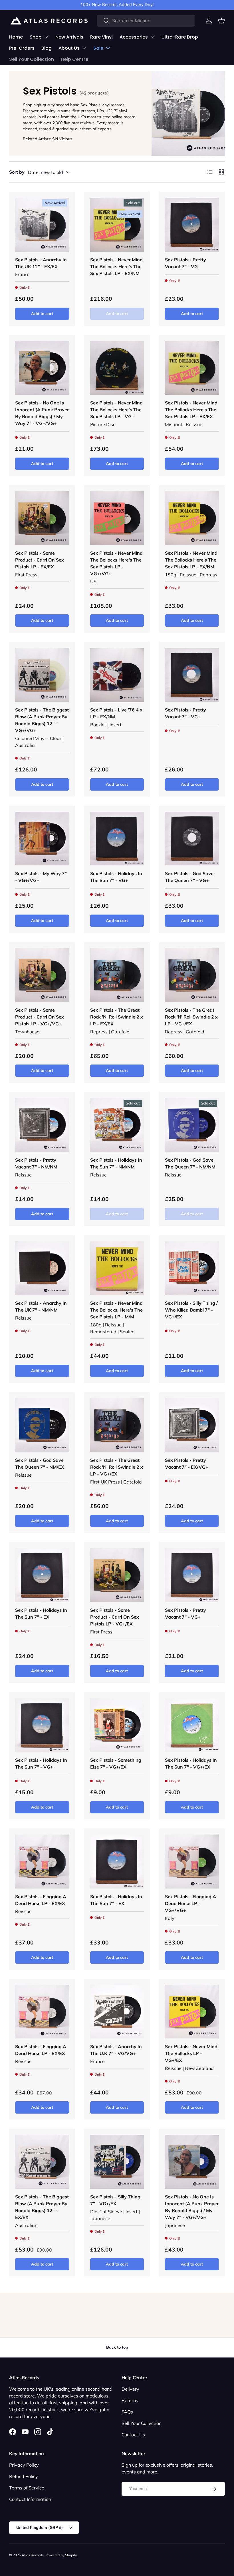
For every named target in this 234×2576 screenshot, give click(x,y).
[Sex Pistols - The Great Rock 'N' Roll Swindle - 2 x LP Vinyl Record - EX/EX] (117, 975)
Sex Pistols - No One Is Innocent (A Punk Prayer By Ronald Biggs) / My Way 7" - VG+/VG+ (42, 413)
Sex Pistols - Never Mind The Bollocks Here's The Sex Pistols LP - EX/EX (191, 410)
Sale (98, 48)
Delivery (130, 2389)
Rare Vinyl (101, 37)
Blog (47, 48)
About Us (69, 48)
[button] (221, 21)
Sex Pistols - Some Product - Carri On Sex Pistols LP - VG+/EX (115, 1617)
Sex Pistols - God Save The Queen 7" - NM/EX (40, 1464)
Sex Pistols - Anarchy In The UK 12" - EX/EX (41, 263)
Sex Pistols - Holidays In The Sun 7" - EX (41, 1613)
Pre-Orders (22, 48)
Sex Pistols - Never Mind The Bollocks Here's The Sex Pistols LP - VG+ (116, 410)
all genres (51, 117)
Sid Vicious (62, 139)
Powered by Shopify (61, 2555)
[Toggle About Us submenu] (84, 48)
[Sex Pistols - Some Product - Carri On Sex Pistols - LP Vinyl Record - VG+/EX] (117, 1575)
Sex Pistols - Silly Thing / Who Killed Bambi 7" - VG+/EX (191, 1310)
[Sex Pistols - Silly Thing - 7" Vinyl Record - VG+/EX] (192, 1268)
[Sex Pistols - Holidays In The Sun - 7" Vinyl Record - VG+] (117, 839)
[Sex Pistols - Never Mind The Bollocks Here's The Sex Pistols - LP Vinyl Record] (117, 225)
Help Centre (74, 59)
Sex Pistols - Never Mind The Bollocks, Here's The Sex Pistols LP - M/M (116, 1310)
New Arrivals (69, 37)
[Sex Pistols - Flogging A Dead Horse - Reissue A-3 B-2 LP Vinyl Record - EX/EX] (42, 2012)
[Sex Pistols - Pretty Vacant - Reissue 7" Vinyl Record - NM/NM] (42, 1125)
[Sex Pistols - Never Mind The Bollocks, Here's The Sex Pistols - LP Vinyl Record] (117, 1268)
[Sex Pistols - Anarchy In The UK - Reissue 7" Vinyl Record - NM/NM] (42, 1268)
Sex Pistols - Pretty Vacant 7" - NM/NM (36, 1163)
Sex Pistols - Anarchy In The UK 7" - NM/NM (41, 1306)
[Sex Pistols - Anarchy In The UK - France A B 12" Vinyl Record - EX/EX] (42, 225)
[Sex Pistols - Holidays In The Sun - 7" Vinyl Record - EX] (42, 1575)
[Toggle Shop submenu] (46, 37)
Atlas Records (33, 2555)
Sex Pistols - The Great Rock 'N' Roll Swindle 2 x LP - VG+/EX (191, 1017)
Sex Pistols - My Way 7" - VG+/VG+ (41, 877)
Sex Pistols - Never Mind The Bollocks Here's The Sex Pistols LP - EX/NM (116, 266)
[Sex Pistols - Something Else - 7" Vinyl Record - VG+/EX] (117, 1725)
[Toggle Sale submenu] (108, 48)
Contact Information (30, 2499)
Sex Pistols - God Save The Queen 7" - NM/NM (190, 1163)
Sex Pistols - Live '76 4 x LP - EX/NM (116, 713)
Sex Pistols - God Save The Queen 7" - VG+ (189, 877)
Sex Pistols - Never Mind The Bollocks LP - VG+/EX (191, 2053)
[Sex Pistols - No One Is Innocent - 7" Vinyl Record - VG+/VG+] (42, 368)
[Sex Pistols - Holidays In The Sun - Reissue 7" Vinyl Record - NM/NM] (117, 1125)
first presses (84, 111)
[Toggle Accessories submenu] (152, 37)
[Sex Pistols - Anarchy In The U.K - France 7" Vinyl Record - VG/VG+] (117, 2012)
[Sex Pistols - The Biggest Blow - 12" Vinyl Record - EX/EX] (42, 2162)
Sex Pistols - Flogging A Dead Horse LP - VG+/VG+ (190, 1903)
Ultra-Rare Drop (180, 37)
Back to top (117, 2347)
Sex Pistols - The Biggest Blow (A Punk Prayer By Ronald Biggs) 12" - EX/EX (42, 2207)
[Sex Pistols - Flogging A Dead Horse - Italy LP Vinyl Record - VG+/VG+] (192, 1862)
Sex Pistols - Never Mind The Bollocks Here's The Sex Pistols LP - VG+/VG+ (116, 563)
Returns (130, 2400)
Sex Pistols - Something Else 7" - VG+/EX (116, 1763)
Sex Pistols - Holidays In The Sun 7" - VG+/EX (191, 1763)
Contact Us (133, 2435)
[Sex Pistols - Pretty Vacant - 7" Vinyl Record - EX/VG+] (192, 1425)
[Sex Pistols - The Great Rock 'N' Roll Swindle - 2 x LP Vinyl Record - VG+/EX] (192, 975)
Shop (36, 37)
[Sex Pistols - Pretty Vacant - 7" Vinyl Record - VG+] (192, 675)
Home (16, 37)
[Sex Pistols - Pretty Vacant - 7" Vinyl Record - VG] (192, 225)
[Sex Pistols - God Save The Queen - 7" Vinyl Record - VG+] (192, 839)
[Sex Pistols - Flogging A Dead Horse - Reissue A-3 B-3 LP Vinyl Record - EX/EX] (42, 1862)
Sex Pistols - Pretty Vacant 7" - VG (185, 263)
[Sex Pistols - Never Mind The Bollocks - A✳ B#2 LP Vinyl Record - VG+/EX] (192, 2012)
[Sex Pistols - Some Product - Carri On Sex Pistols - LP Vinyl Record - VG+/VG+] (42, 975)
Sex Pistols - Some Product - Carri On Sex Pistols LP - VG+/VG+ (40, 1017)
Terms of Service (27, 2488)
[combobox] (146, 21)
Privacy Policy (24, 2465)
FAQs (127, 2412)
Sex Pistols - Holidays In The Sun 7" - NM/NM (116, 1163)
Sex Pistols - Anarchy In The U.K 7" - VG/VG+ (116, 2050)
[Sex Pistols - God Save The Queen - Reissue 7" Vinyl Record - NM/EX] (42, 1425)
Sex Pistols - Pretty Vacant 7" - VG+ (185, 713)
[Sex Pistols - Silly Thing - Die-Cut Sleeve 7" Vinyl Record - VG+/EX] (117, 2162)
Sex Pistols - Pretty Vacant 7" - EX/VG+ (187, 1464)
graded (62, 129)
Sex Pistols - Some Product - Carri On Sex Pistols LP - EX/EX (40, 560)
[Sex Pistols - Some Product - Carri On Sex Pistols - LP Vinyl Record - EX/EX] (42, 518)
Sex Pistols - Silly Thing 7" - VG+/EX (115, 2200)
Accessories (134, 37)
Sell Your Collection (32, 59)
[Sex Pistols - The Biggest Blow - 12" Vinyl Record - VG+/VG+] (42, 675)
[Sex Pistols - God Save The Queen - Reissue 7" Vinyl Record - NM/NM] (192, 1125)
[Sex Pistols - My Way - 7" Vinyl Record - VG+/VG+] (42, 839)
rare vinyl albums (55, 111)
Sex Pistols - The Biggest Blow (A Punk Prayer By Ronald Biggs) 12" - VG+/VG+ (42, 720)
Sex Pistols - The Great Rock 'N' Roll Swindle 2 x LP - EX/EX (117, 1017)
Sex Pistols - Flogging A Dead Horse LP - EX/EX (41, 1900)
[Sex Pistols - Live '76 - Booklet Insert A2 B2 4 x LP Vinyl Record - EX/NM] (117, 675)
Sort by (17, 172)
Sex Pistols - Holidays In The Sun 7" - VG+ (116, 877)
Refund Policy (24, 2476)
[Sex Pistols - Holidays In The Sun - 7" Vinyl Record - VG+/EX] (192, 1725)
